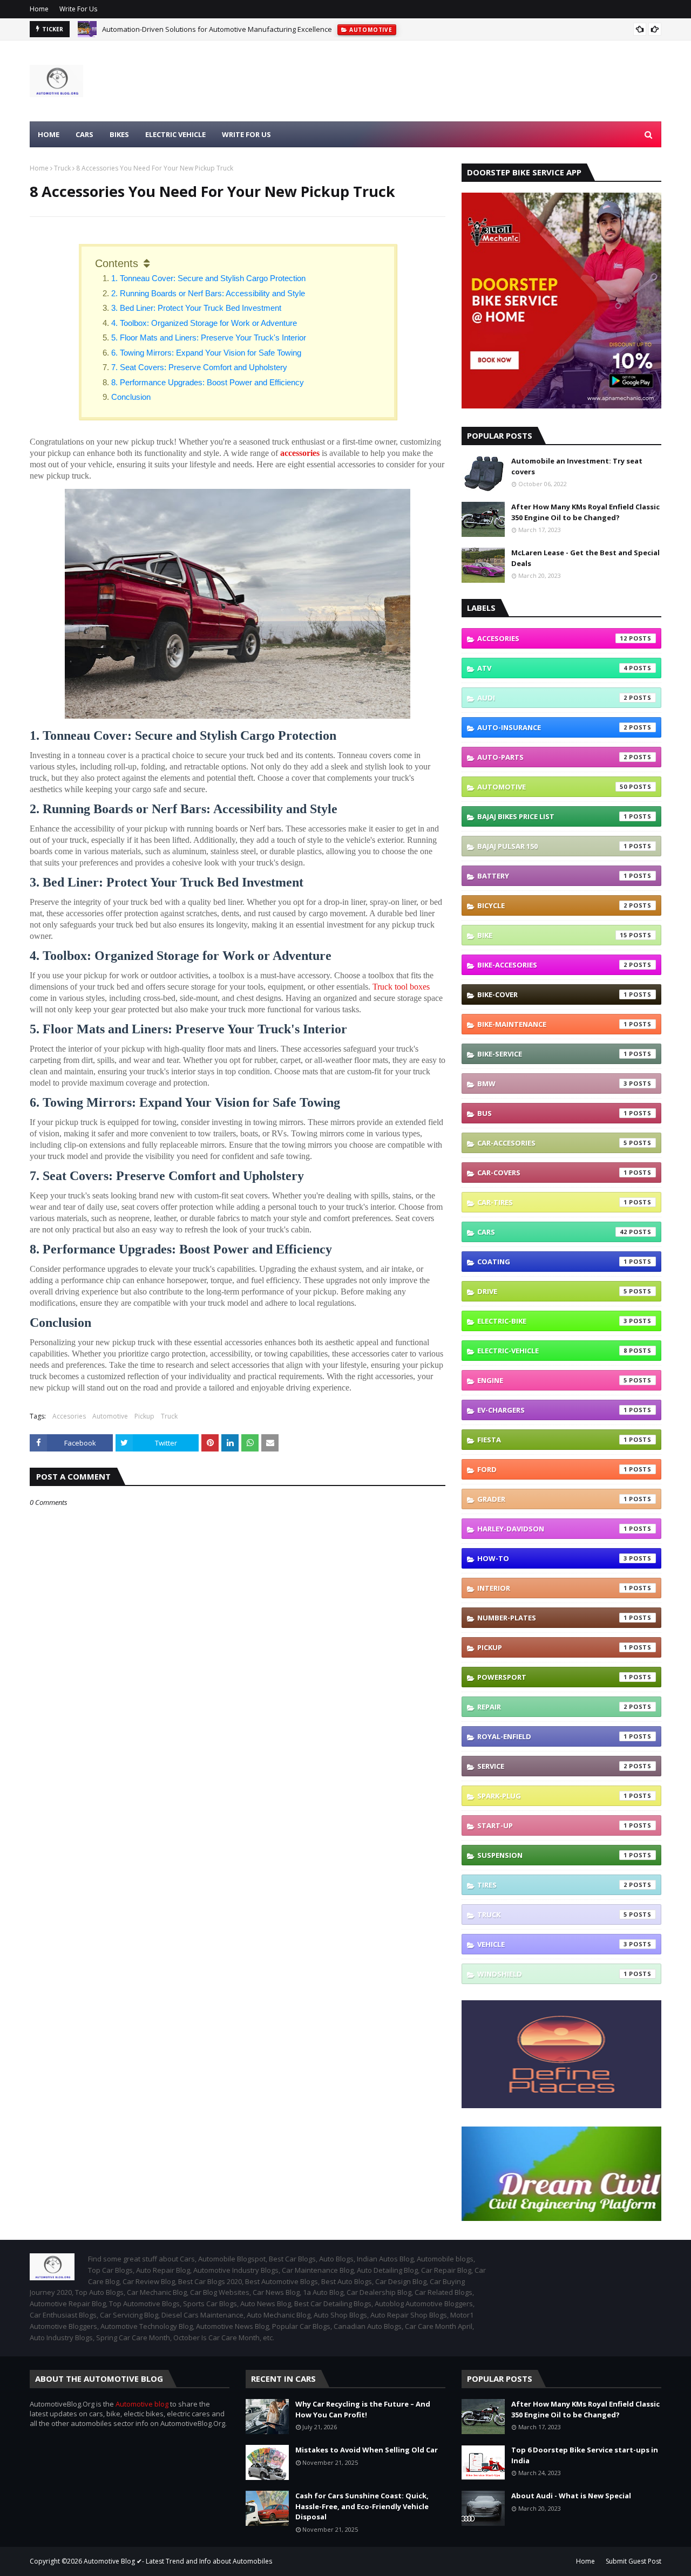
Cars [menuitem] (84, 134)
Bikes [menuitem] (119, 134)
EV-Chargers (552, 1410)
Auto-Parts (552, 757)
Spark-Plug (552, 1796)
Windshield (552, 1974)
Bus (552, 1113)
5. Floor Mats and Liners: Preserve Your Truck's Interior (209, 338)
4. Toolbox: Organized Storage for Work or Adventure (204, 323)
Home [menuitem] (49, 134)
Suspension (552, 1855)
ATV (552, 668)
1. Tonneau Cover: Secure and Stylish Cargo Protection (208, 278)
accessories (300, 453)
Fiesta (552, 1440)
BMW (552, 1083)
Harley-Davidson (552, 1529)
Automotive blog (142, 2404)
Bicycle (552, 905)
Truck (62, 168)
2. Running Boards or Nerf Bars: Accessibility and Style (208, 293)
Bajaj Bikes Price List (552, 816)
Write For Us (78, 9)
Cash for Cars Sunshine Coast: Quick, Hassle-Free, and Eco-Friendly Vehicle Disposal (362, 2506)
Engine (552, 1380)
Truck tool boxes (401, 987)
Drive (552, 1291)
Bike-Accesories (552, 965)
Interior (552, 1588)
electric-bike (552, 1321)
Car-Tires (552, 1202)
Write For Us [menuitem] (246, 134)
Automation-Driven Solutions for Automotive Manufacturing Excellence (217, 29)
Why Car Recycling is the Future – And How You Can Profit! (363, 2409)
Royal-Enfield (552, 1736)
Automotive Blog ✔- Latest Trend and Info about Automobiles (178, 2561)
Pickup (144, 1416)
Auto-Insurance (552, 727)
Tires (552, 1885)
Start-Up (552, 1825)
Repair (552, 1707)
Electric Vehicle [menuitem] (175, 134)
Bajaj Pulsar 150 (552, 846)
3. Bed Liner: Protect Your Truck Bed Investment (196, 308)
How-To (552, 1558)
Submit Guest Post (634, 2561)
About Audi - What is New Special (571, 2496)
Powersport (552, 1677)
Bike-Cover (552, 994)
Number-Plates (552, 1618)
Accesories (69, 1416)
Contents (117, 263)
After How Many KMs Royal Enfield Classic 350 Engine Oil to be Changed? (585, 512)
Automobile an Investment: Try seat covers (577, 466)
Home (39, 9)
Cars (552, 1232)
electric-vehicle (552, 1351)
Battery (552, 876)
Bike (552, 935)
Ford (552, 1469)
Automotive (110, 1416)
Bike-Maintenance (552, 1024)
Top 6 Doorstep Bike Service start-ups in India (585, 2455)
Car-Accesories (552, 1143)
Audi (552, 698)
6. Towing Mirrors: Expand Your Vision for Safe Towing (206, 353)
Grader (552, 1499)
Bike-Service (552, 1054)
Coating (552, 1262)
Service (552, 1766)
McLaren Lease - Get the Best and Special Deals (585, 558)
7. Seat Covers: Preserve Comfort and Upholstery (199, 367)
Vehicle (552, 1944)
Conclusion (132, 397)
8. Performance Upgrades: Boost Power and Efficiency (208, 382)
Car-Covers (552, 1173)
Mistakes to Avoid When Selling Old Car (367, 2450)
